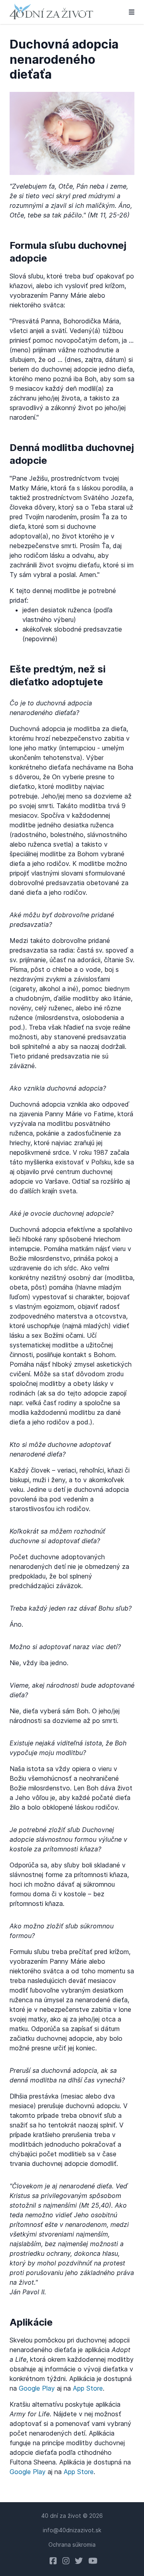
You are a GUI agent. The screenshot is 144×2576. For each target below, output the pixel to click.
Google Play (37, 2388)
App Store (88, 2388)
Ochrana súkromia (72, 2545)
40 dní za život (61, 2516)
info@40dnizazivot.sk (72, 2530)
